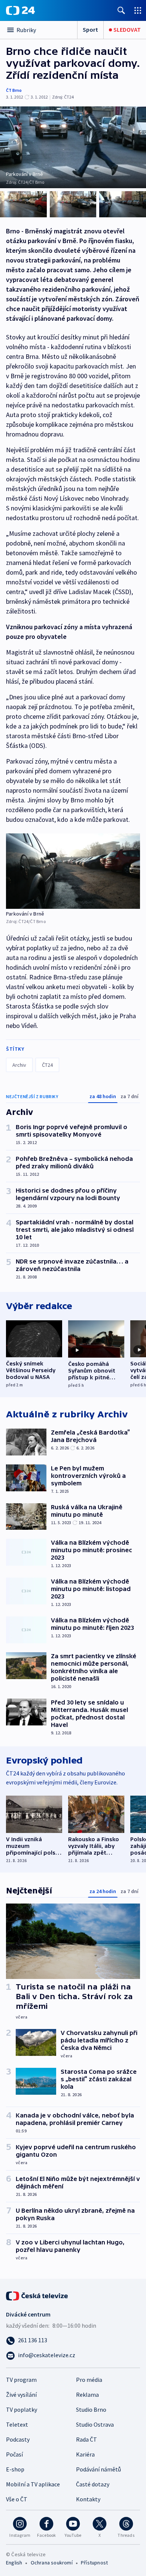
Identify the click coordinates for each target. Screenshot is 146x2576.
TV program (21, 2380)
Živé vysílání (21, 2395)
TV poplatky (22, 2409)
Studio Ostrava (95, 2424)
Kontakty (88, 2499)
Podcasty (18, 2439)
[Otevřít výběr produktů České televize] (138, 10)
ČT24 (47, 1065)
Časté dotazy (93, 2484)
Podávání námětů (98, 2469)
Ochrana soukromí (52, 2563)
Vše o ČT (17, 2499)
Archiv (19, 1065)
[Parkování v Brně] (73, 871)
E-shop (15, 2469)
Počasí (14, 2454)
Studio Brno (91, 2409)
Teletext (17, 2424)
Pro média (89, 2380)
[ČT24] (20, 10)
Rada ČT (86, 2439)
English (14, 2563)
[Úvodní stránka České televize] (37, 2295)
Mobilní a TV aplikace (33, 2484)
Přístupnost (94, 2563)
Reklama (87, 2395)
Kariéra (85, 2454)
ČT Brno (14, 90)
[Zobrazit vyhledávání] (121, 10)
